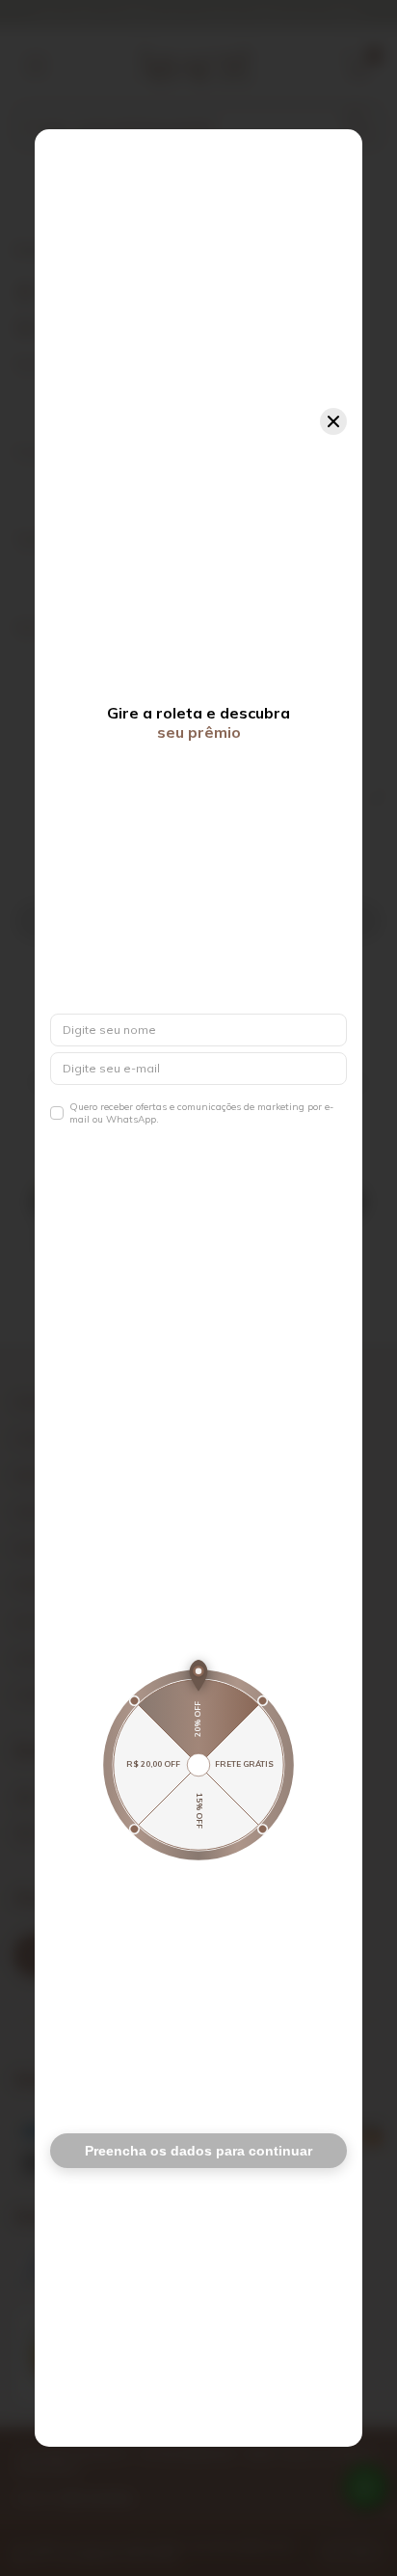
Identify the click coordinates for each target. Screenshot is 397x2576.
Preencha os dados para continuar (198, 2151)
